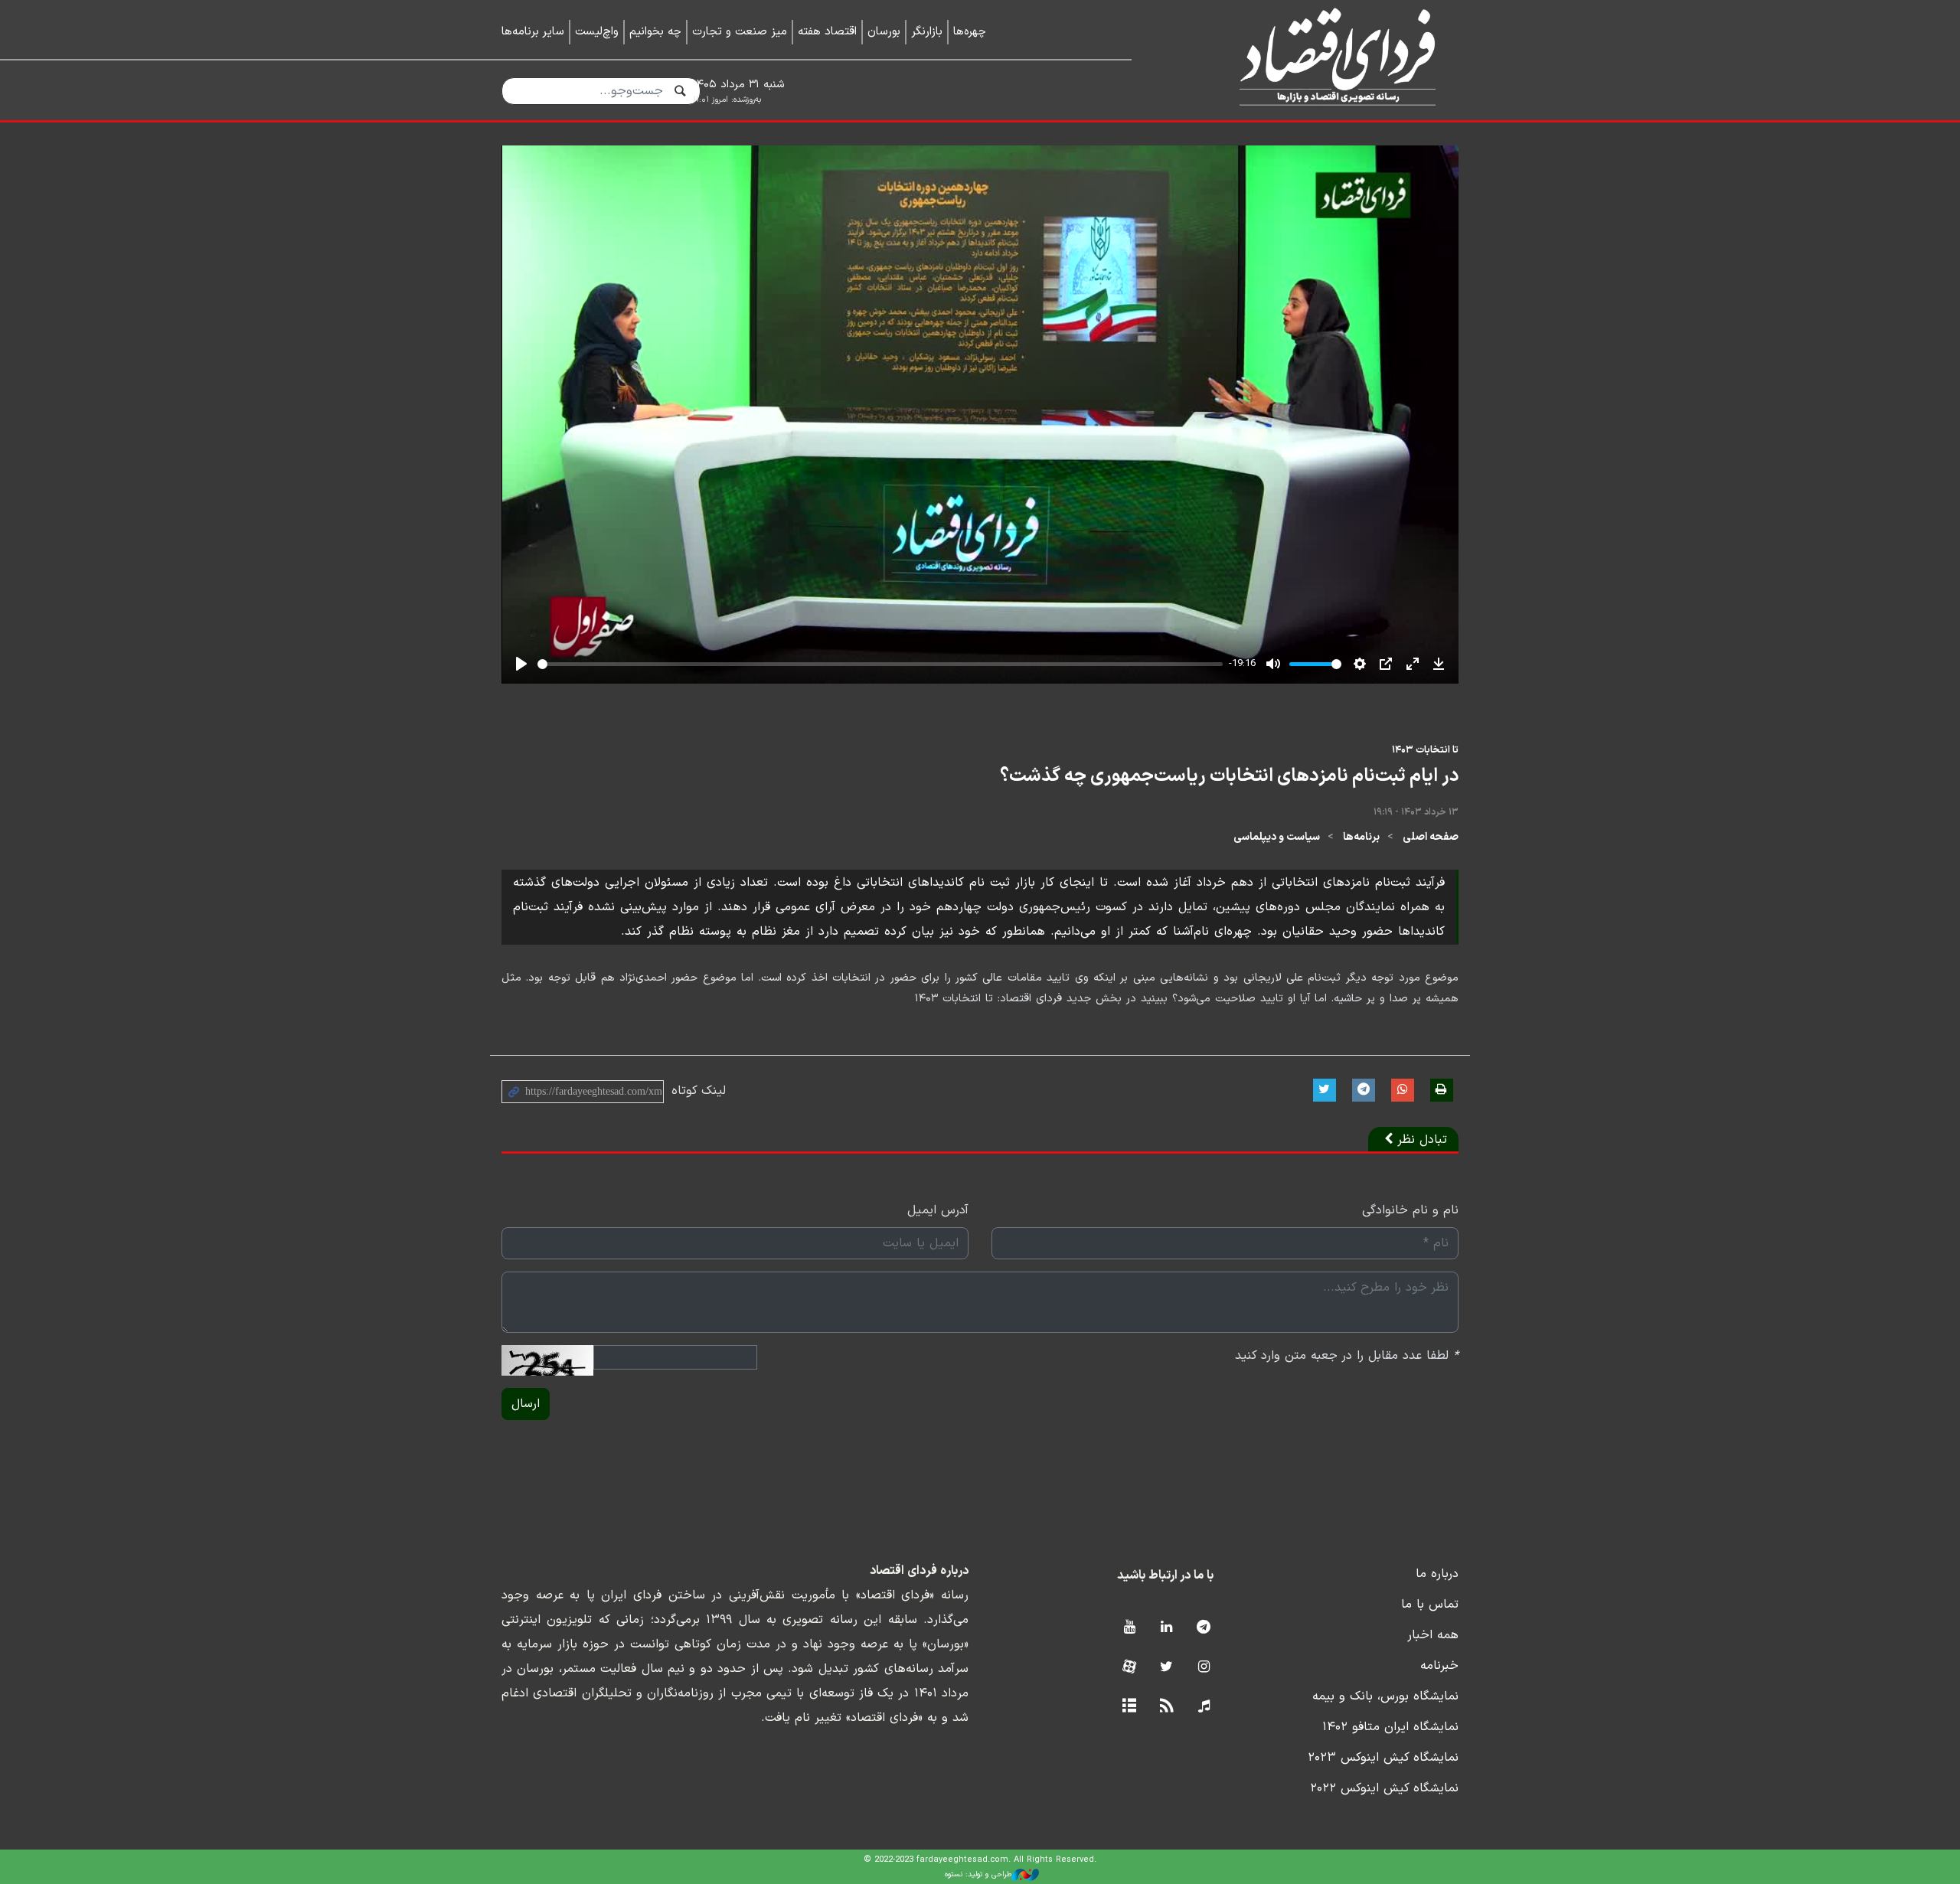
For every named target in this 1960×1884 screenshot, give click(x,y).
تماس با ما (1430, 1605)
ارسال (526, 1404)
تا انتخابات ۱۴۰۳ (1425, 750)
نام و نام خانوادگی (1410, 1210)
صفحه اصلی (1431, 837)
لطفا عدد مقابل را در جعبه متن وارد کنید (1347, 1356)
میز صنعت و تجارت (740, 32)
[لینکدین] (1166, 1628)
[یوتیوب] (1129, 1628)
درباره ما (1437, 1574)
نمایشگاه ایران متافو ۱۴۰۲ (1390, 1727)
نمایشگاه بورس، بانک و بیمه (1385, 1696)
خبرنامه (1439, 1666)
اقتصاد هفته (827, 32)
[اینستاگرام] (1204, 1668)
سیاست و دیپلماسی (1277, 837)
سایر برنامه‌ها (533, 32)
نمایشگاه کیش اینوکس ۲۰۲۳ (1383, 1758)
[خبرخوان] (1166, 1707)
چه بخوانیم (655, 32)
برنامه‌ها (1361, 837)
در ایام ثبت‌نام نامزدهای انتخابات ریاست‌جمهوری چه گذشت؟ (1229, 776)
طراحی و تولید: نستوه (978, 1874)
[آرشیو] (1129, 1707)
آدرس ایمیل (938, 1210)
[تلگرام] (1204, 1628)
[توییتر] (1166, 1668)
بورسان (884, 32)
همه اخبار (1433, 1635)
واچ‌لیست (597, 32)
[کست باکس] (1204, 1707)
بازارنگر (927, 32)
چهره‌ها (970, 32)
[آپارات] (1129, 1668)
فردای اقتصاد (1317, 59)
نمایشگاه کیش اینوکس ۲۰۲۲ (1384, 1788)
